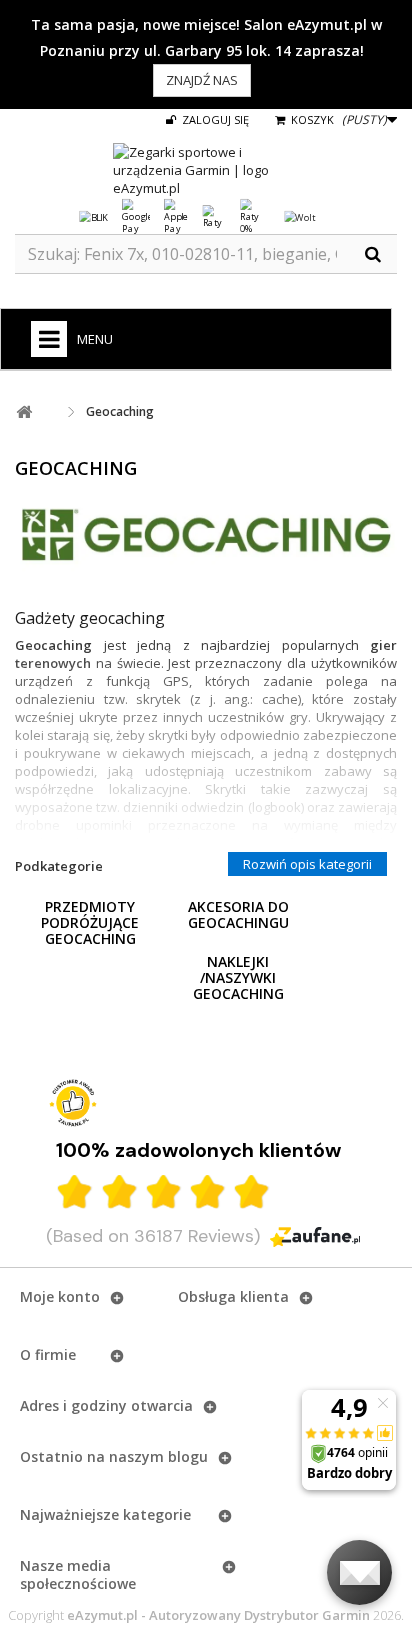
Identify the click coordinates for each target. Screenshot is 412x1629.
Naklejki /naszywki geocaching (238, 977)
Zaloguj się (214, 119)
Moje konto (60, 1296)
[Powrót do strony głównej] (24, 412)
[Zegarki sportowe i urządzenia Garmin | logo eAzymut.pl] (206, 170)
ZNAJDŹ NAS (202, 80)
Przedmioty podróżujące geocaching (90, 922)
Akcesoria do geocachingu (238, 914)
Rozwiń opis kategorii (307, 864)
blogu (188, 1456)
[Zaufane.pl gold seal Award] (73, 1103)
